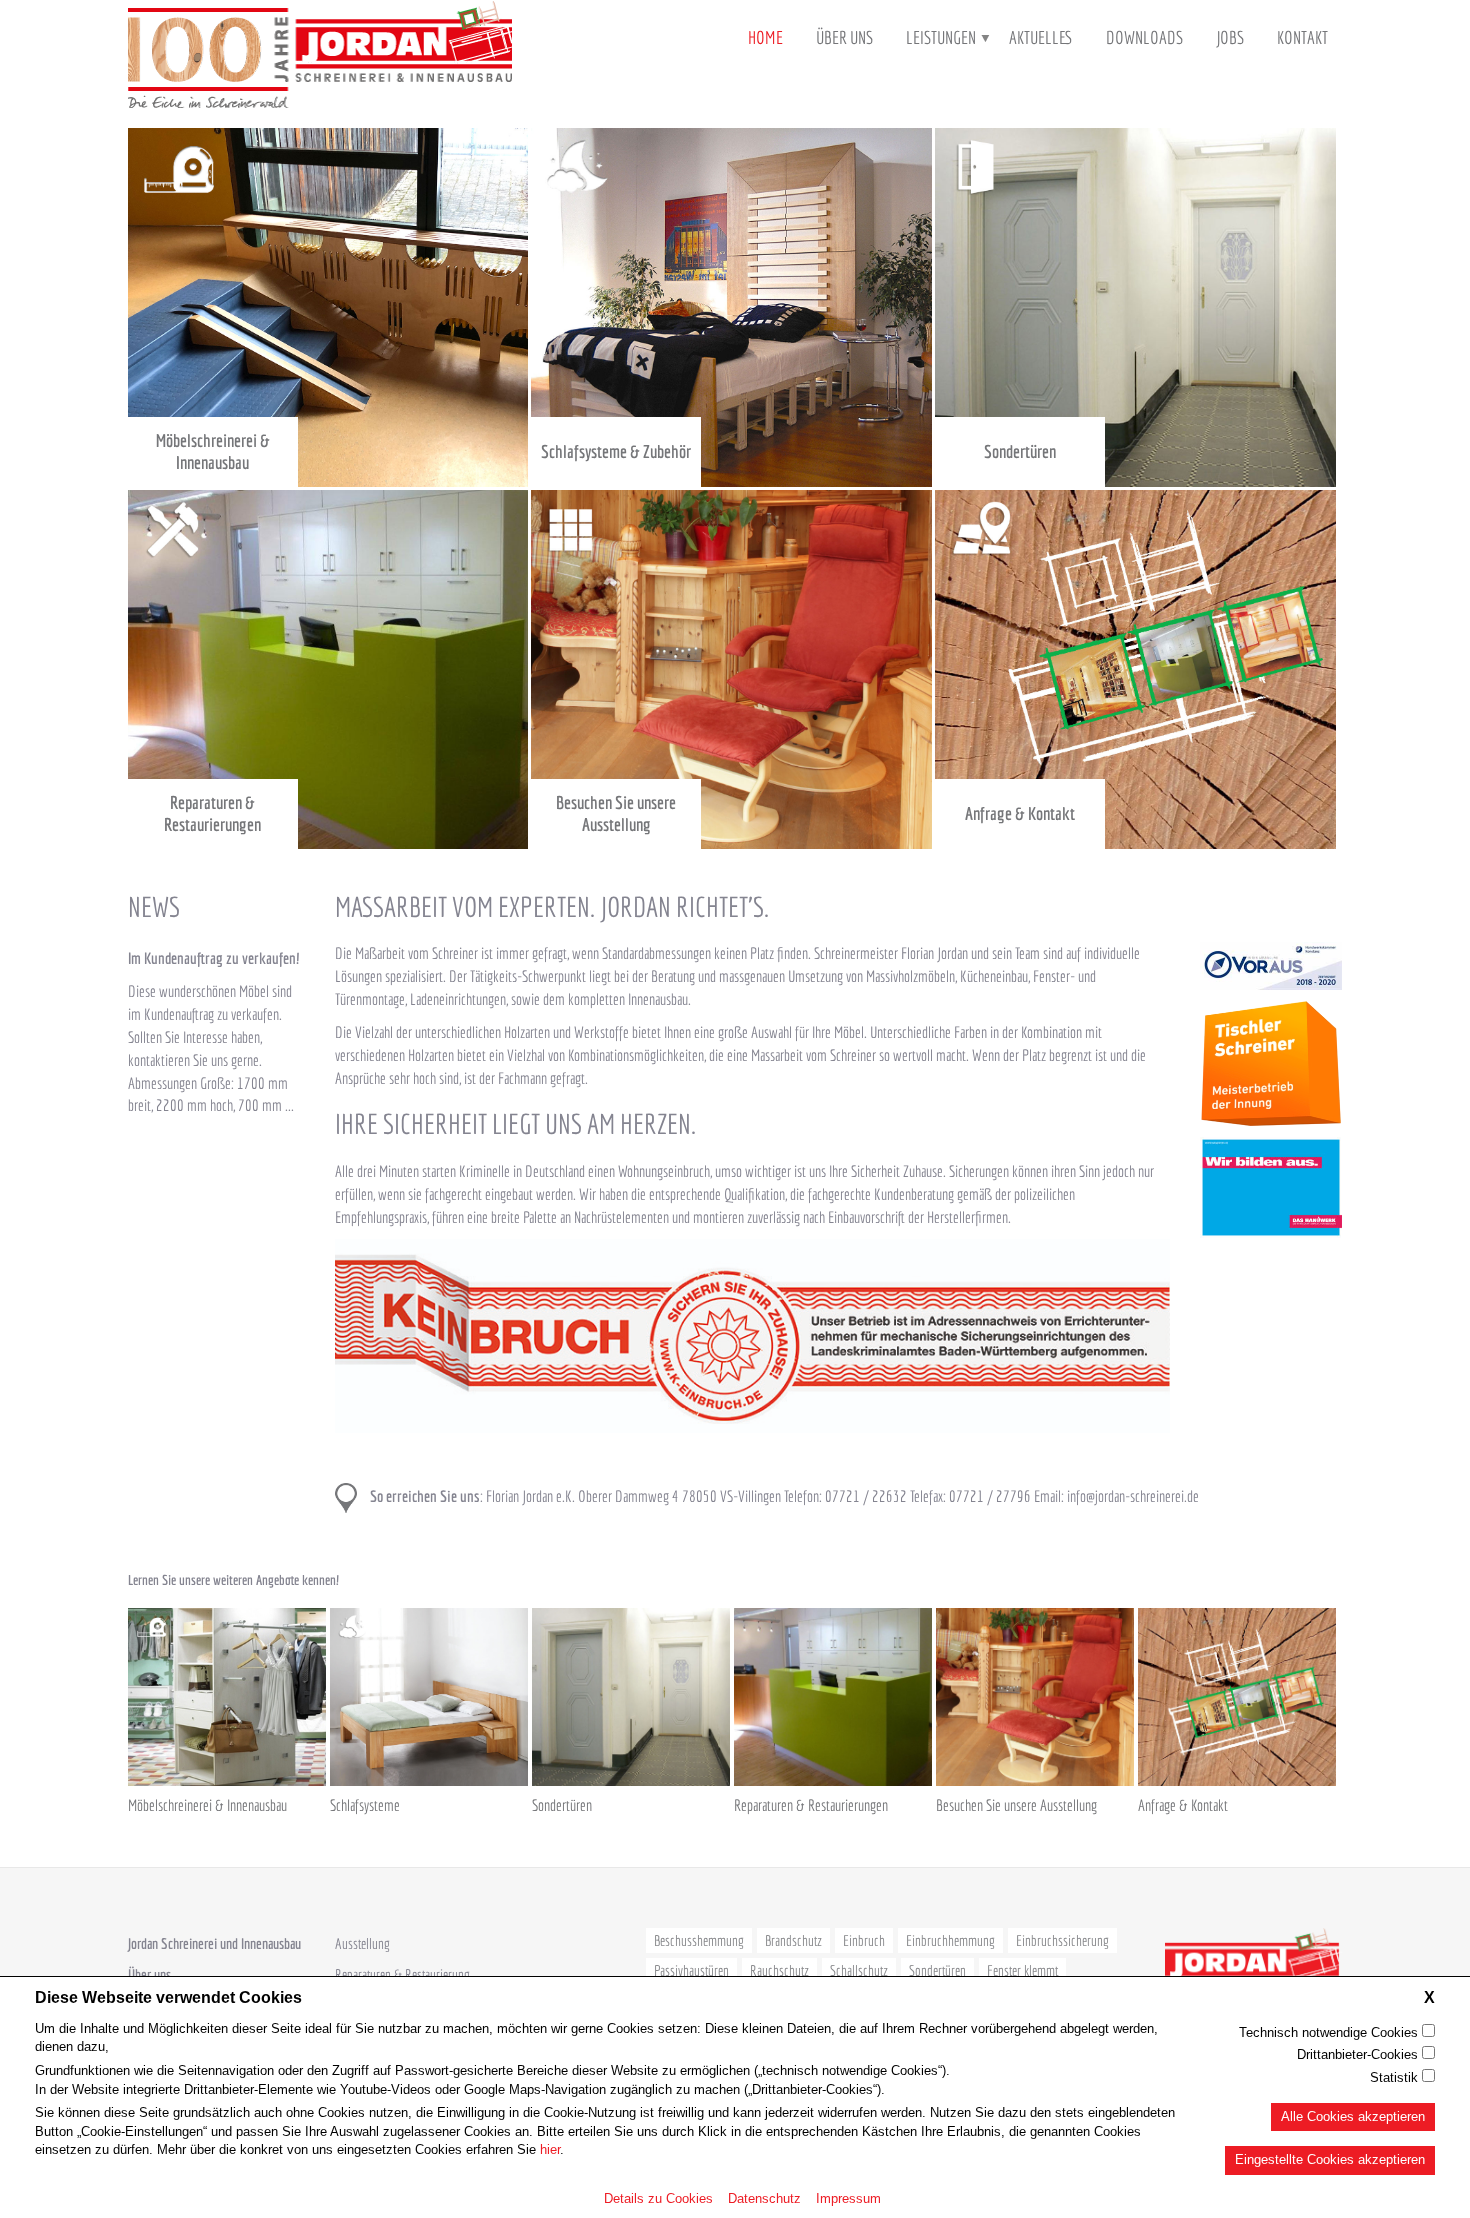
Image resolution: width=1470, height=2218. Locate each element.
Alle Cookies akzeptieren (1353, 2115)
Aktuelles (1041, 37)
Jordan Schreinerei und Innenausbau (214, 1943)
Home (765, 37)
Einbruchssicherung (1062, 1940)
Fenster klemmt (1022, 1970)
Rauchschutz (779, 1970)
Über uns (844, 37)
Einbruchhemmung (950, 1940)
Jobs (1230, 37)
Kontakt (1302, 37)
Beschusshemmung (699, 1940)
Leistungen (941, 37)
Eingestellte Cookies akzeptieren (1330, 2159)
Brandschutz (793, 1940)
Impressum (848, 2197)
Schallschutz (859, 1970)
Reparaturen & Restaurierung (402, 1974)
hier (550, 2149)
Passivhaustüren (691, 1970)
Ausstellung (362, 1943)
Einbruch (864, 1940)
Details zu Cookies (658, 2197)
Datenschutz (764, 2197)
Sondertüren (937, 1970)
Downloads (1144, 37)
